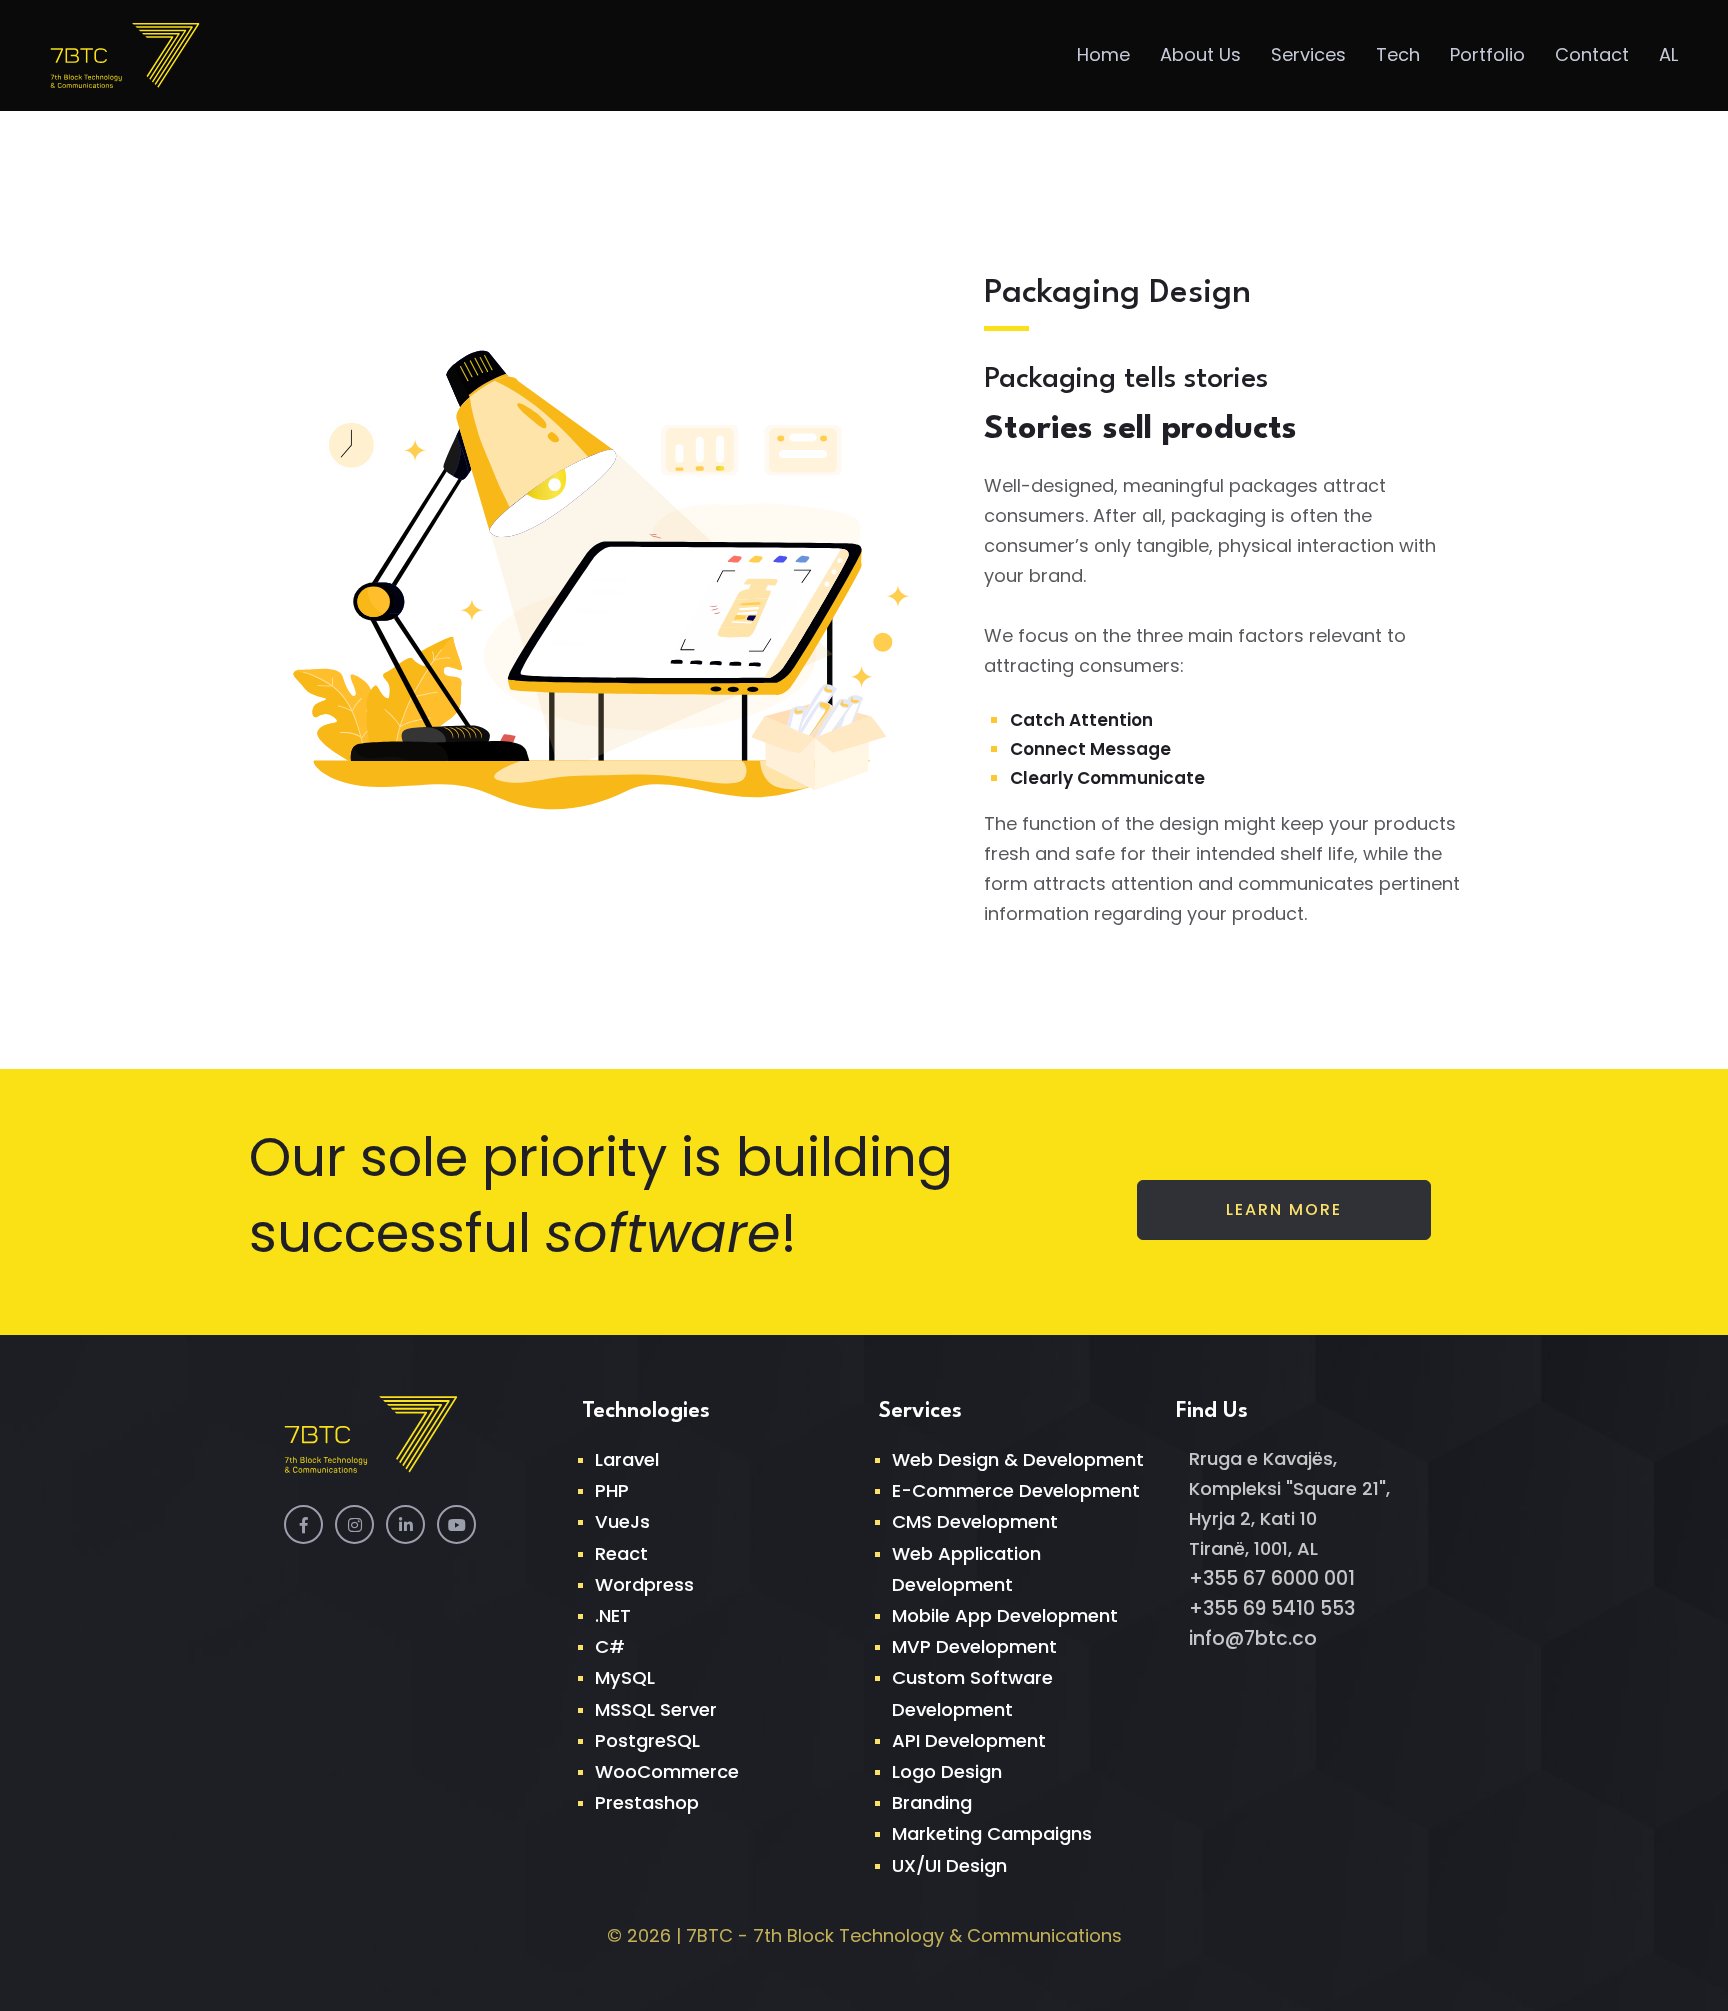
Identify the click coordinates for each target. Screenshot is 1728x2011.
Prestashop (647, 1802)
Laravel (627, 1459)
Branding (932, 1802)
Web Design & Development (1018, 1459)
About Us (1200, 54)
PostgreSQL (647, 1740)
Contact (1592, 54)
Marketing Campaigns (992, 1833)
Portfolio (1487, 54)
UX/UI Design (949, 1865)
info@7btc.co (1253, 1638)
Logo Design (947, 1771)
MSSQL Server (656, 1709)
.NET (613, 1615)
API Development (969, 1740)
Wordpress (644, 1584)
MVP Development (974, 1646)
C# (610, 1646)
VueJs (622, 1521)
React (621, 1553)
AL (1668, 54)
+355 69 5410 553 (1272, 1608)
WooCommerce (667, 1771)
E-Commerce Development (1016, 1490)
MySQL (625, 1677)
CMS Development (975, 1521)
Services (1308, 54)
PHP (612, 1490)
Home (1103, 54)
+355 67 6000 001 (1272, 1578)
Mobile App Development (1005, 1615)
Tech (1398, 54)
